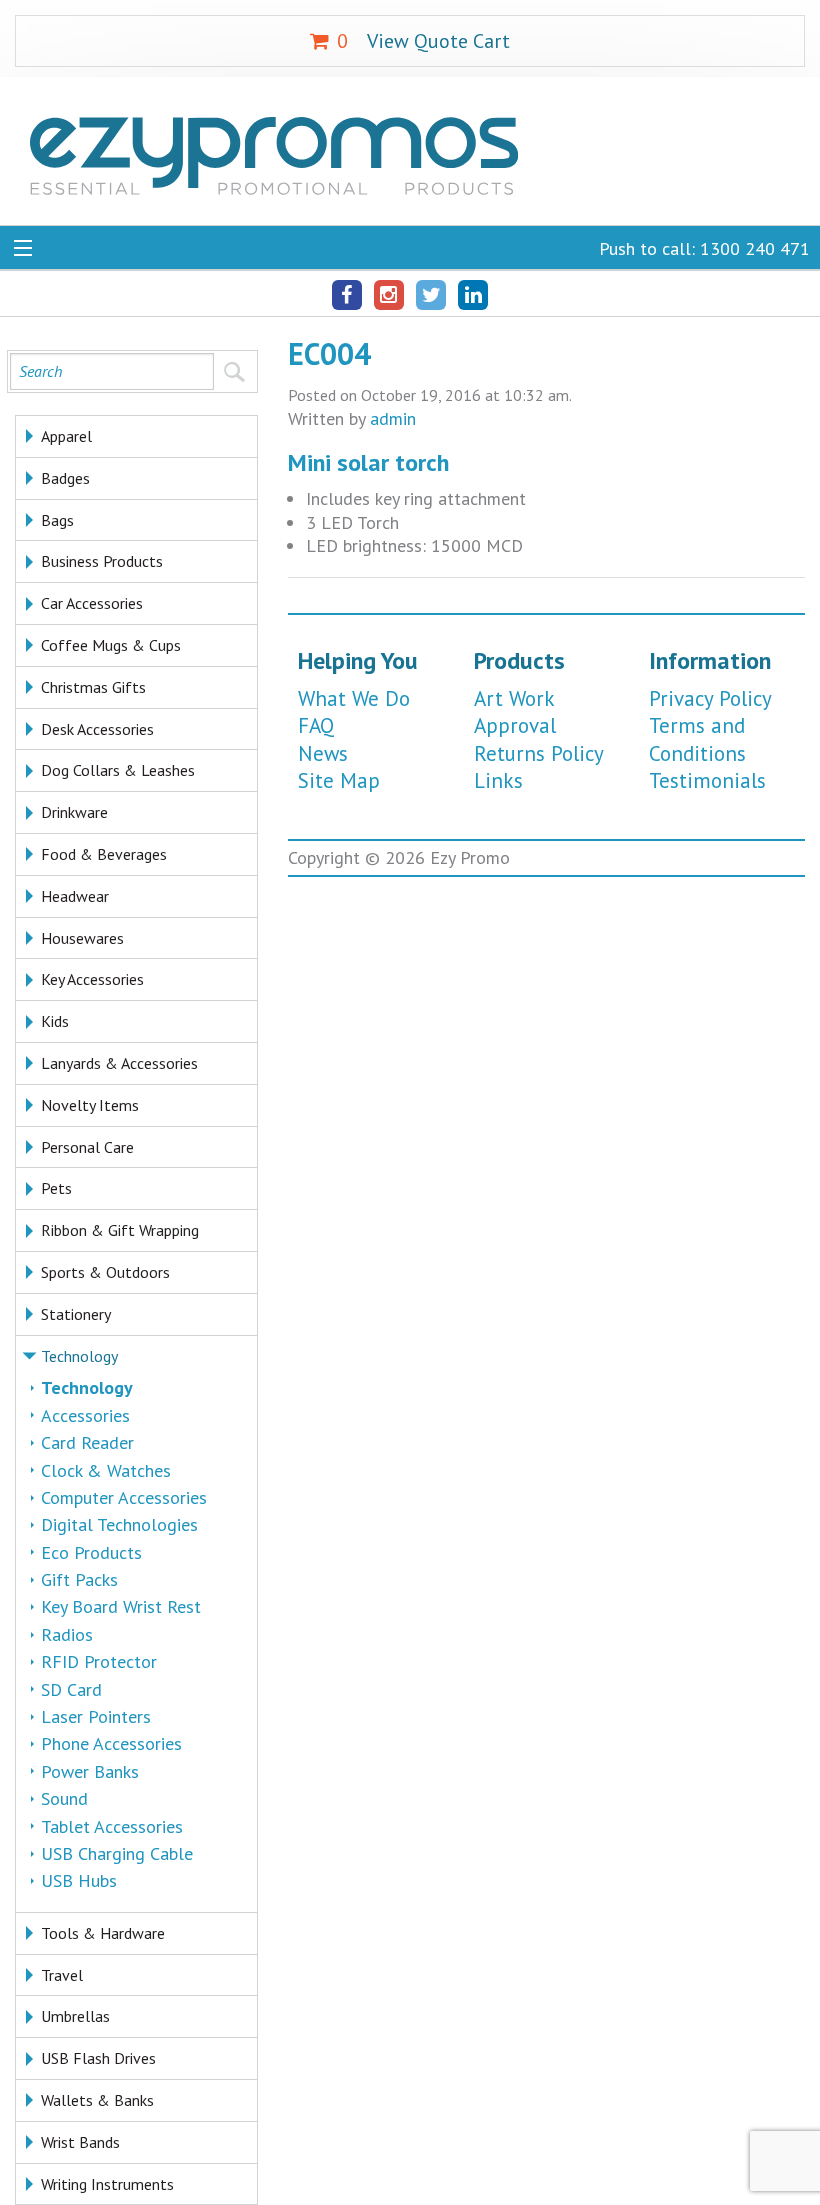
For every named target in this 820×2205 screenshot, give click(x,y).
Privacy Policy (710, 698)
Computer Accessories (124, 1497)
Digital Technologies (119, 1524)
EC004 (329, 353)
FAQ (316, 725)
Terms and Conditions (697, 739)
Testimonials (707, 780)
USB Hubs (79, 1880)
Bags (57, 520)
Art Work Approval (515, 712)
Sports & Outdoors (105, 1272)
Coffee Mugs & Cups (111, 645)
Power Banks (90, 1771)
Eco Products (91, 1552)
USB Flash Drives (98, 2058)
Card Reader (87, 1442)
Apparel (66, 436)
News (323, 753)
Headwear (75, 896)
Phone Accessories (111, 1743)
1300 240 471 (755, 248)
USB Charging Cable (117, 1853)
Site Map (339, 780)
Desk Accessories (97, 729)
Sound (64, 1798)
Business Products (102, 561)
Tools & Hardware (103, 1933)
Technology (79, 1356)
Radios (67, 1634)
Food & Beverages (104, 854)
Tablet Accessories (112, 1826)
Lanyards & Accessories (119, 1063)
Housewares (82, 938)
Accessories (85, 1415)
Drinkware (74, 812)
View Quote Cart (423, 41)
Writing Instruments (107, 2184)
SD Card (71, 1689)
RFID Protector (99, 1661)
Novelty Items (90, 1105)
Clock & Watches (106, 1470)
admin (393, 418)
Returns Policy (539, 753)
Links (498, 780)
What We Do (354, 698)
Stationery (76, 1314)
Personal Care (87, 1147)
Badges (65, 478)
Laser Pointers (96, 1716)
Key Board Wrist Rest (121, 1606)
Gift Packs (79, 1579)
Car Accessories (92, 603)
